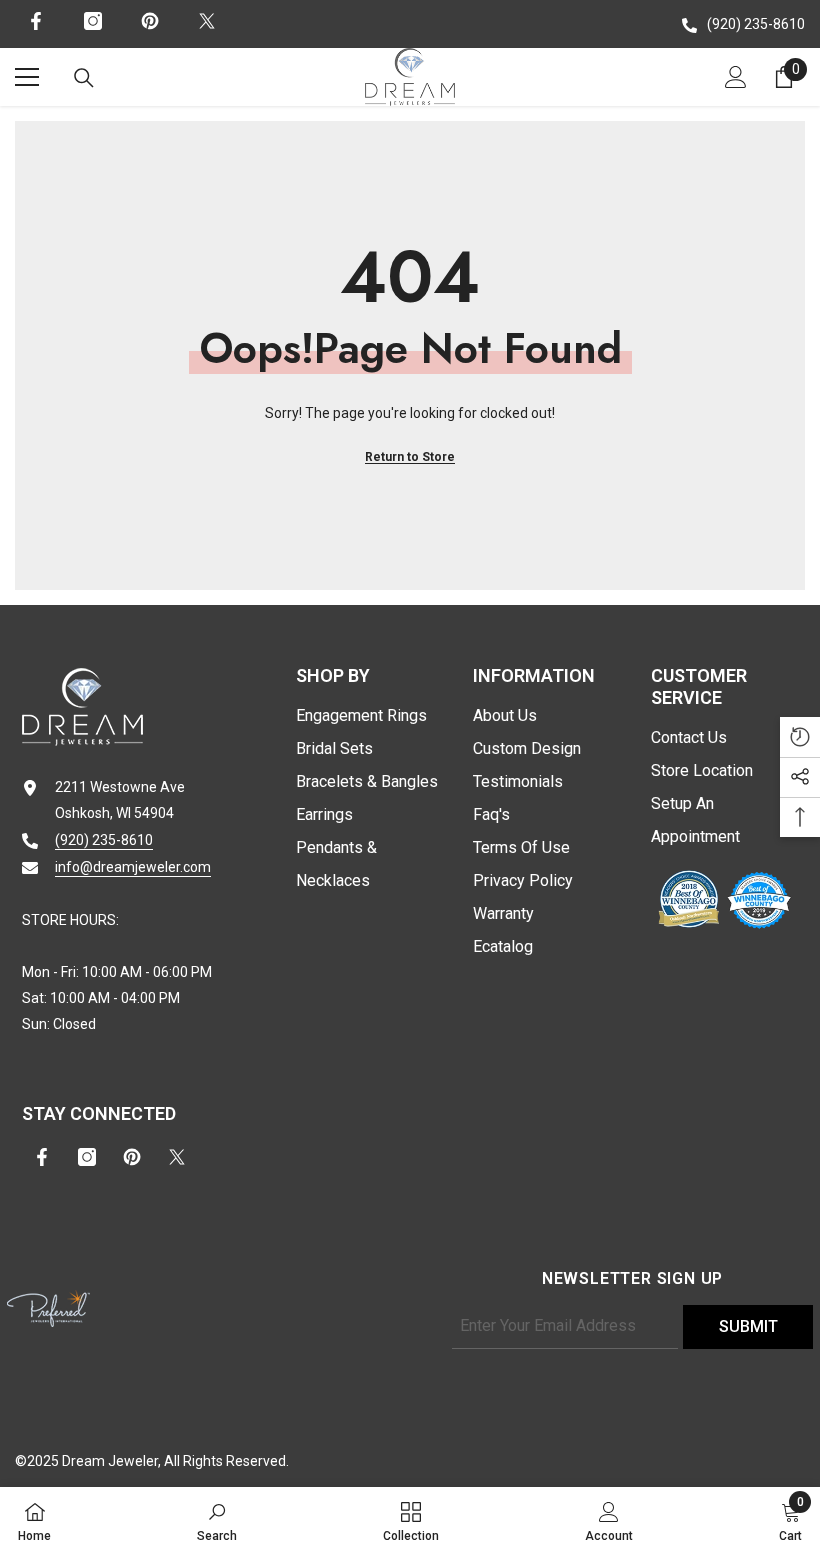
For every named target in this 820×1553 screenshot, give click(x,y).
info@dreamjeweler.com (133, 867)
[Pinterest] (150, 21)
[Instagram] (93, 21)
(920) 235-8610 (756, 24)
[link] (217, 1520)
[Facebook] (36, 21)
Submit (748, 1326)
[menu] (27, 77)
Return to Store (410, 457)
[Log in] (736, 77)
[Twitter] (207, 21)
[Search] (84, 78)
